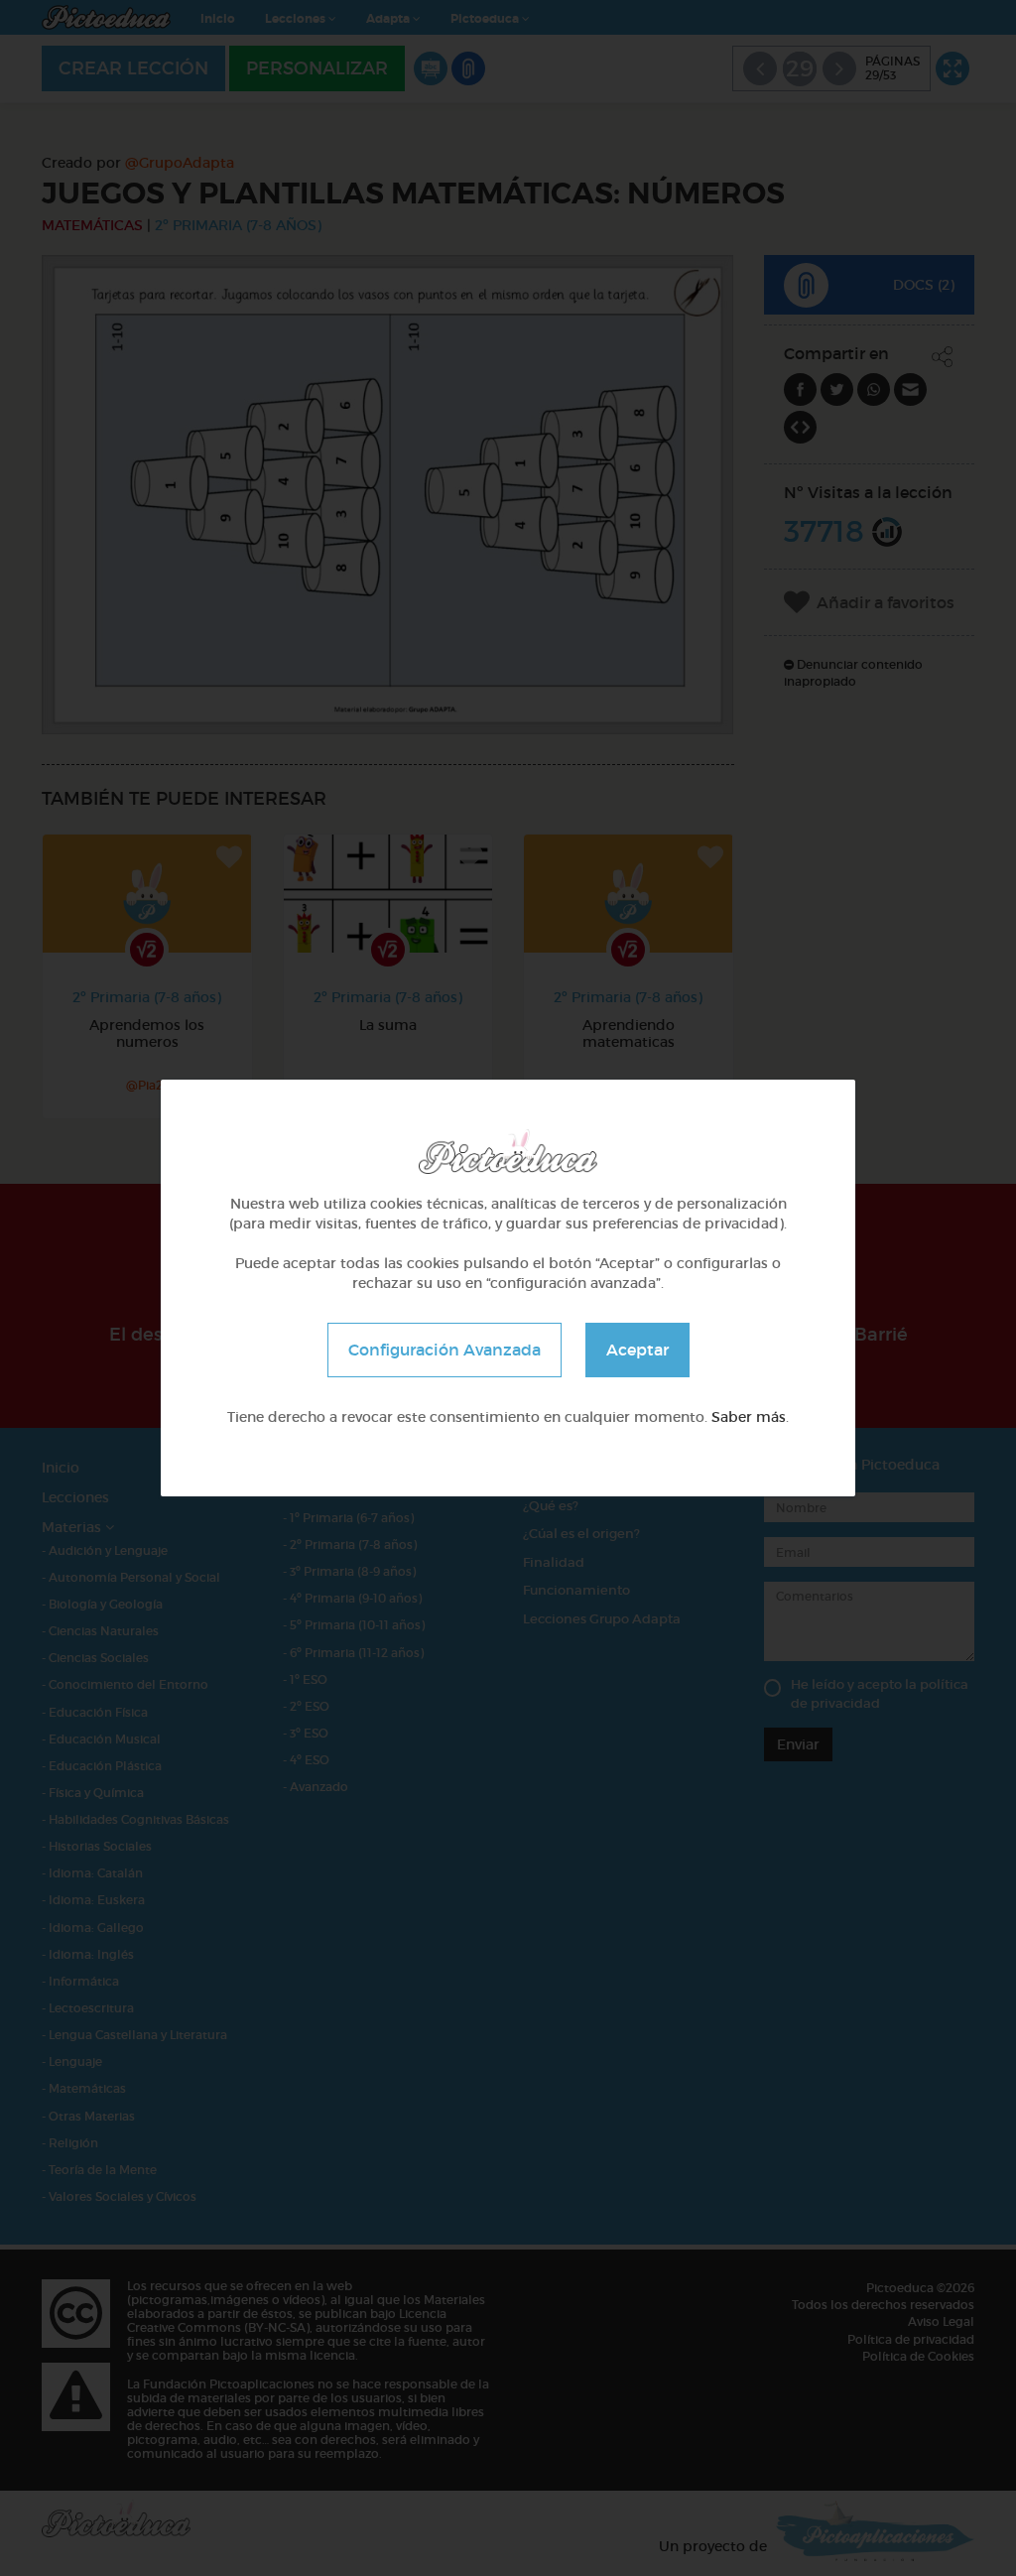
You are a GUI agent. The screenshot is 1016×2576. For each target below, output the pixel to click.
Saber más (749, 1417)
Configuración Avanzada (444, 1350)
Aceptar (637, 1350)
